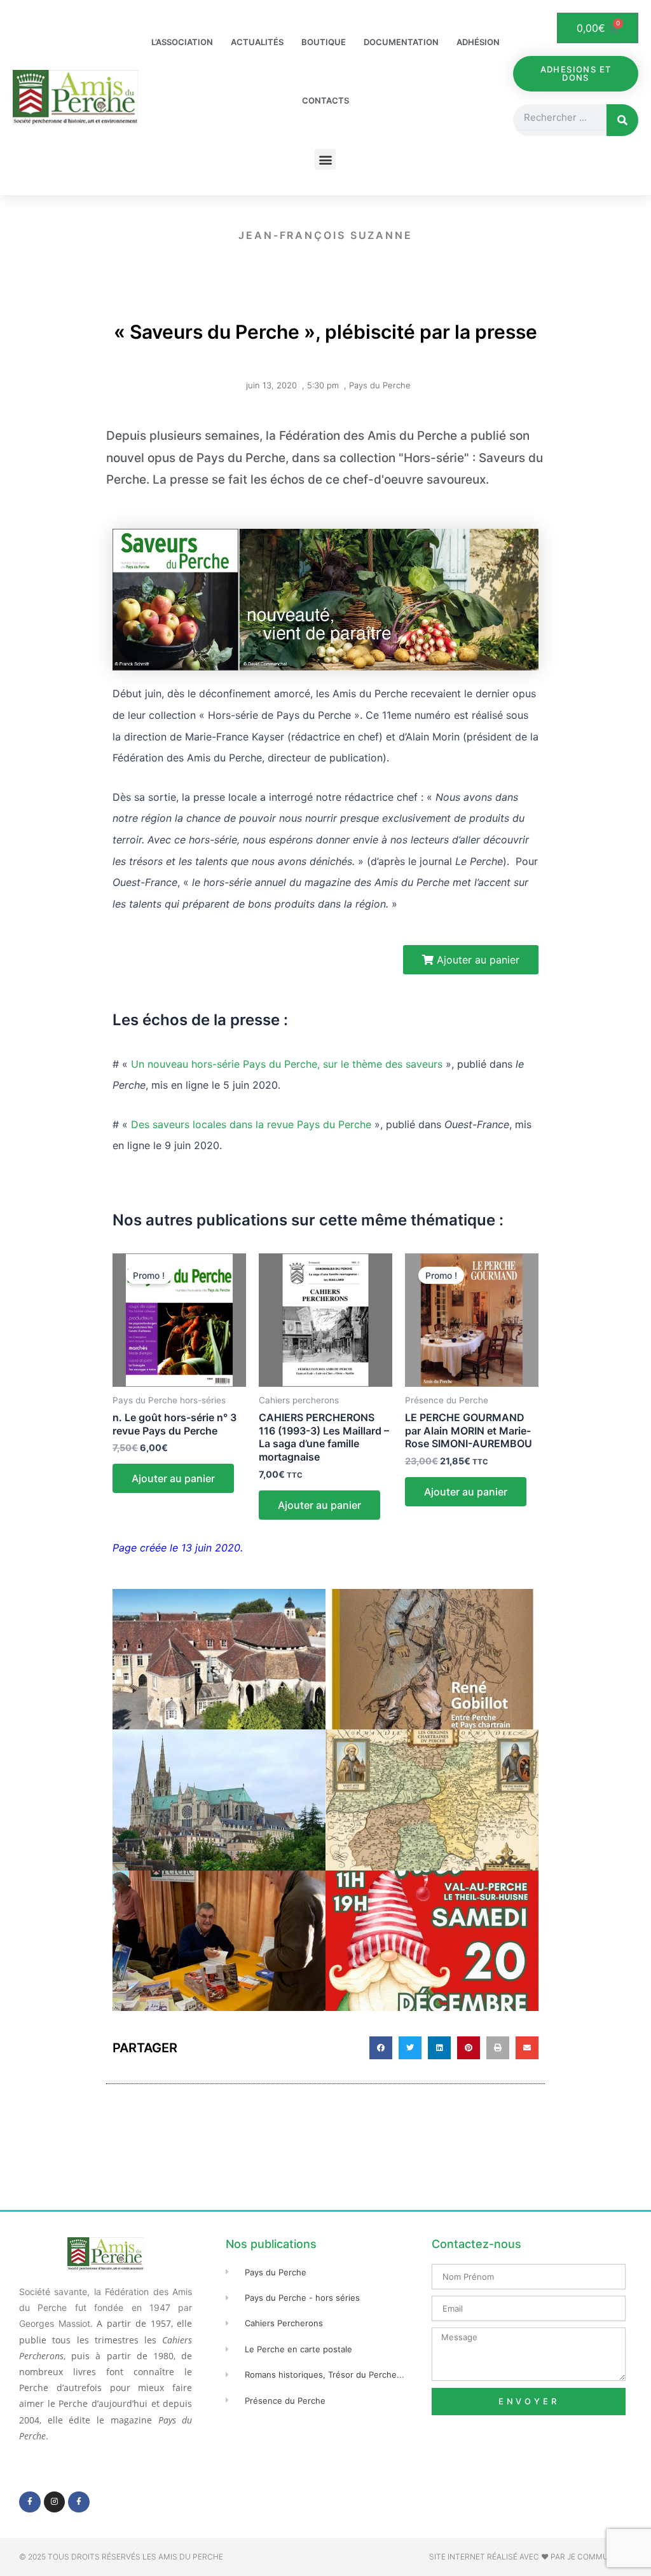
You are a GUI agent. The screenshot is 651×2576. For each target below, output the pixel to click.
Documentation (401, 42)
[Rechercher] (622, 120)
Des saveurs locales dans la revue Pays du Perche (251, 1124)
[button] (325, 159)
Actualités (257, 42)
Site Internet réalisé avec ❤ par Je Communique (531, 2557)
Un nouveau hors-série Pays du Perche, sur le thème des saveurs (287, 1064)
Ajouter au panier (173, 1478)
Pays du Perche (380, 385)
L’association (182, 42)
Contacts (325, 100)
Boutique (324, 42)
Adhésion (478, 42)
